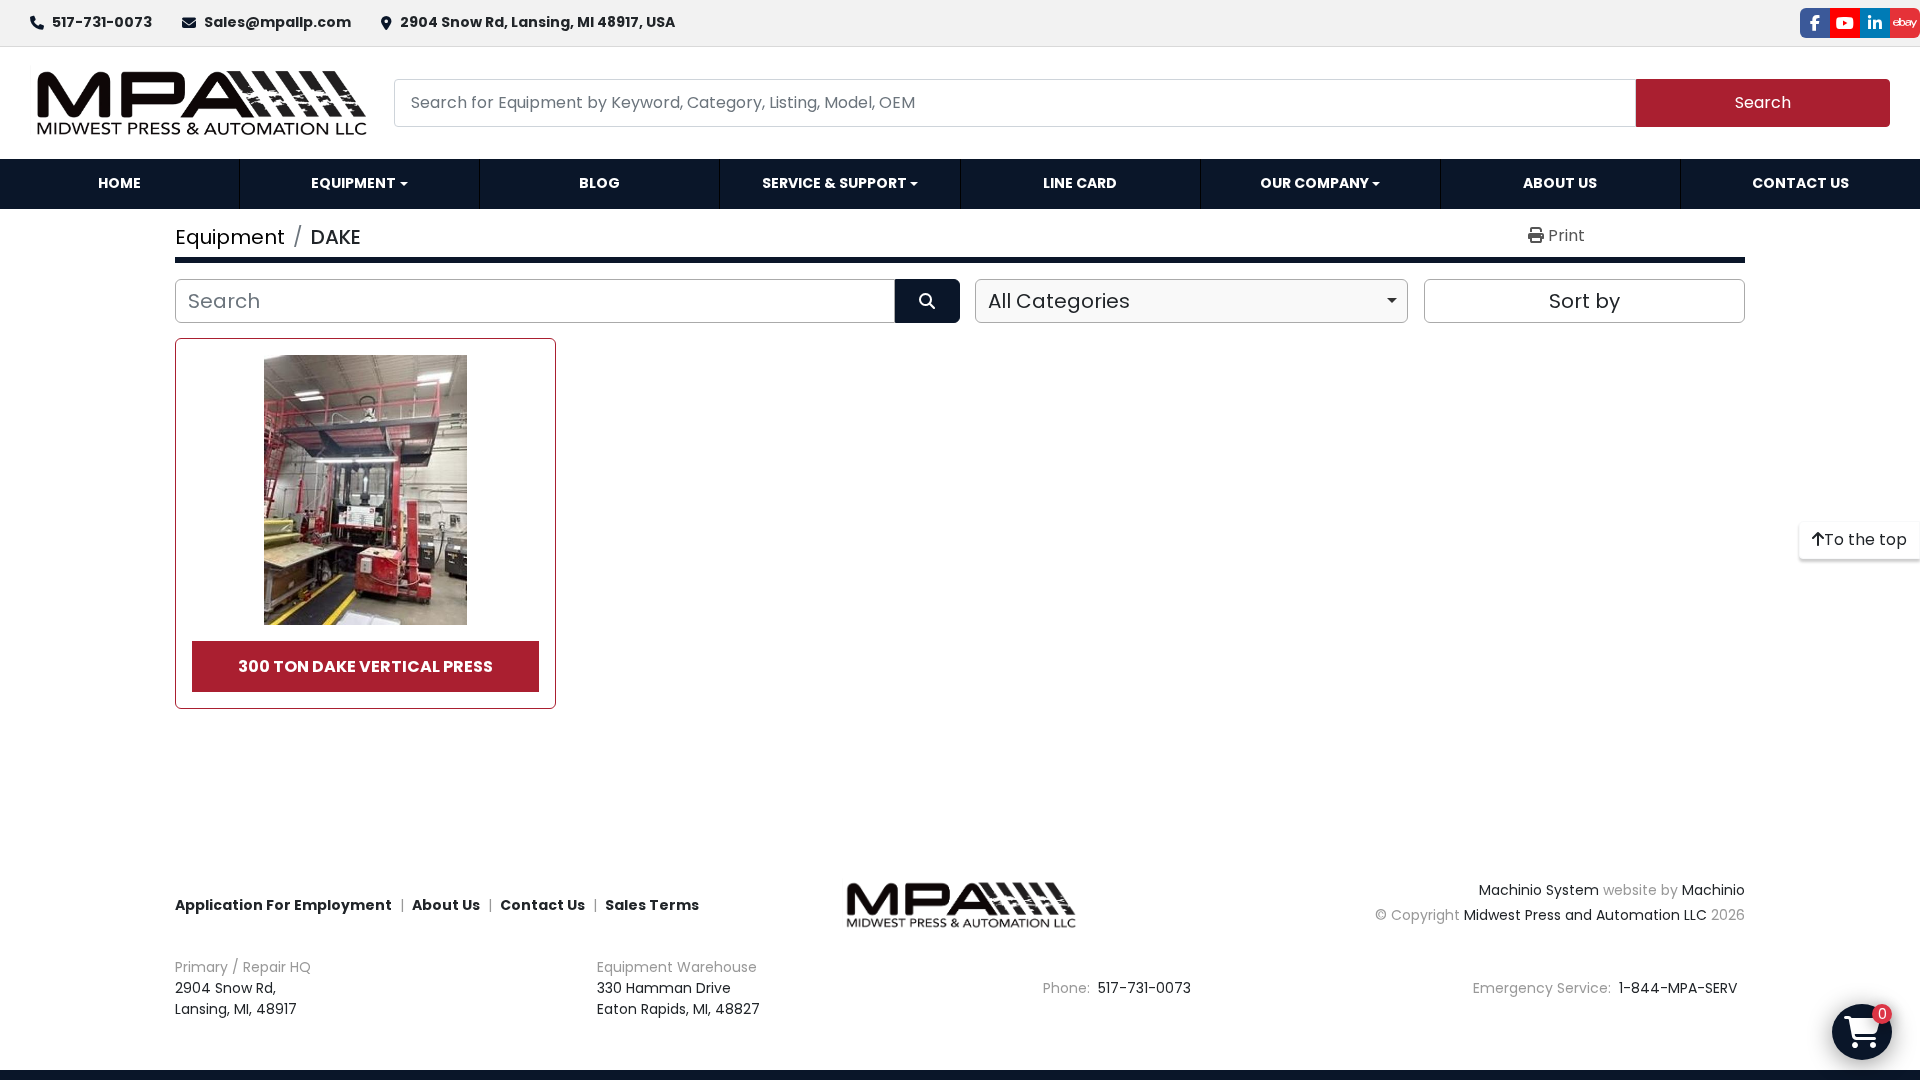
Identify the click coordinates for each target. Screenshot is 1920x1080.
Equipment (353, 183)
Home (119, 183)
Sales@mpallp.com (277, 22)
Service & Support (834, 183)
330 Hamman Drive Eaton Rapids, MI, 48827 (678, 998)
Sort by (1584, 301)
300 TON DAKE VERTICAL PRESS (365, 666)
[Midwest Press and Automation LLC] (960, 904)
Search (1763, 102)
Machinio (1713, 890)
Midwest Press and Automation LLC (1585, 915)
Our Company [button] (1314, 183)
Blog (599, 183)
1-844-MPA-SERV (1676, 988)
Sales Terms (652, 905)
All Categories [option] (1059, 301)
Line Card (1080, 183)
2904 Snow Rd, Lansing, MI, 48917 (236, 998)
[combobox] (1191, 301)
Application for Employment (283, 905)
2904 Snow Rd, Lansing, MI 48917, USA (537, 22)
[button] (359, 184)
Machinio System (1539, 890)
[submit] (927, 301)
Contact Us (1800, 183)
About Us (1560, 183)
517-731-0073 (102, 22)
